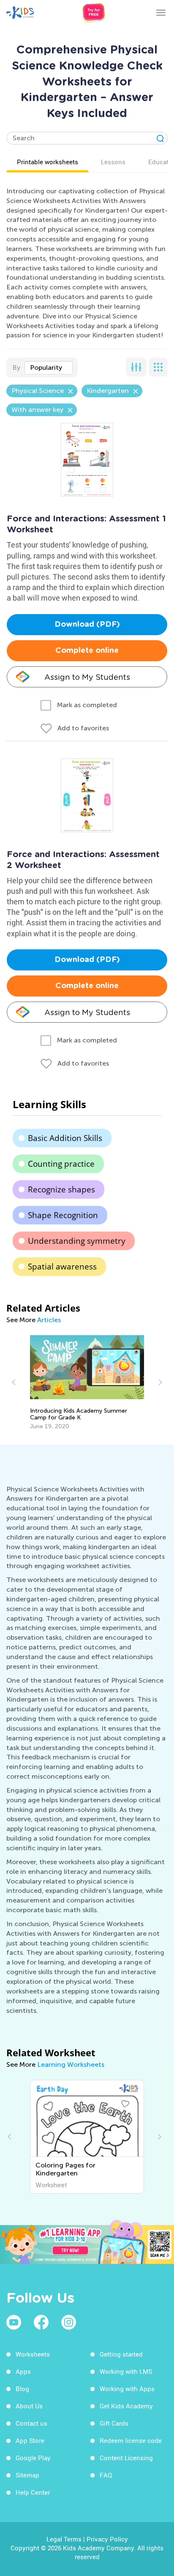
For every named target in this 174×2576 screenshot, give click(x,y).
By (16, 367)
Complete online (87, 651)
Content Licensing (126, 2458)
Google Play (33, 2458)
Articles (49, 1320)
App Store (30, 2440)
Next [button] (159, 1382)
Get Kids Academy (126, 2406)
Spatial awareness (62, 1267)
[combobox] (49, 368)
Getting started (121, 2354)
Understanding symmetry (77, 1241)
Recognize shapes (61, 1189)
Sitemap (27, 2475)
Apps (23, 2371)
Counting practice (61, 1164)
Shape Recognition (63, 1215)
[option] (87, 1383)
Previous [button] (15, 1382)
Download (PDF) (87, 625)
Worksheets (33, 2354)
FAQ (106, 2475)
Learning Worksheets (71, 2064)
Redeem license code (131, 2440)
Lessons (113, 162)
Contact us (31, 2423)
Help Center (33, 2492)
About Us (29, 2406)
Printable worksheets (48, 162)
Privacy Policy (107, 2539)
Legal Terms (64, 2539)
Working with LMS (126, 2371)
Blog (22, 2389)
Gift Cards (114, 2423)
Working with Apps (127, 2389)
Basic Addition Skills (65, 1138)
